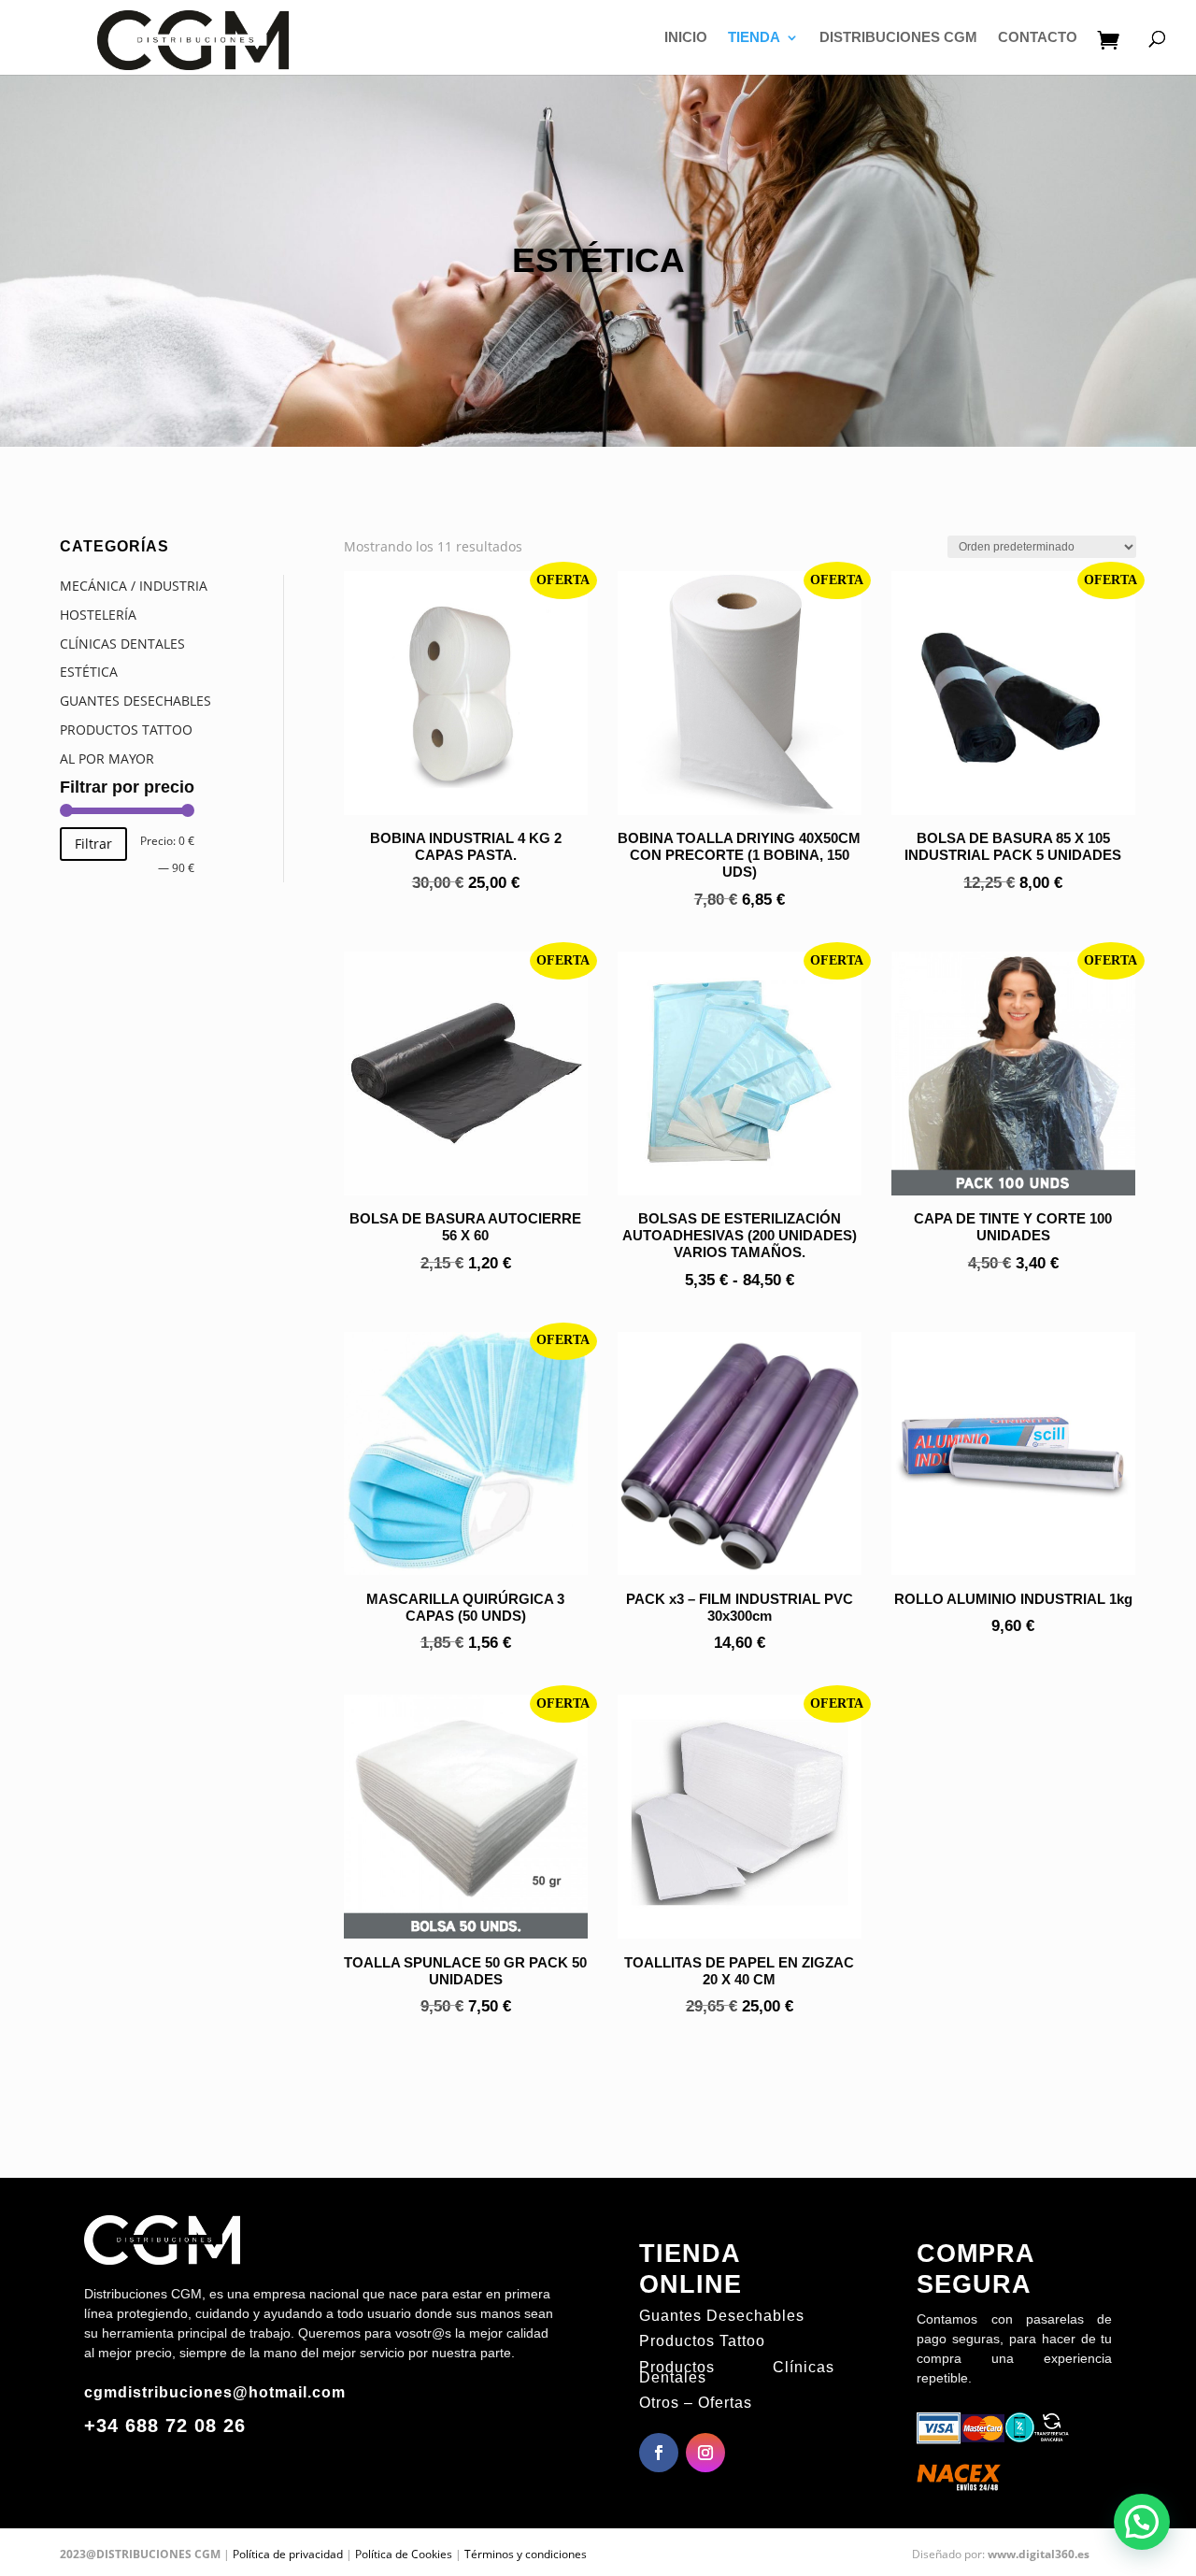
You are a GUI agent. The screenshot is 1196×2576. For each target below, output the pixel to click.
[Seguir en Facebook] (659, 2453)
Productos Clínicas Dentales (737, 2372)
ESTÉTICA (89, 672)
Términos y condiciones (526, 2554)
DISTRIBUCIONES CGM (898, 38)
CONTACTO (1038, 38)
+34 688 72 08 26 (165, 2426)
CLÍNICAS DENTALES (122, 644)
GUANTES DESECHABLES (135, 701)
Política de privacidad (288, 2554)
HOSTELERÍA (98, 615)
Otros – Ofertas (696, 2403)
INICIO (686, 38)
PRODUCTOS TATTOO (126, 730)
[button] (1142, 2522)
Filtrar (93, 844)
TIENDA (754, 38)
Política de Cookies (404, 2554)
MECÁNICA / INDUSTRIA (134, 586)
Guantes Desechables (722, 2316)
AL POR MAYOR (107, 758)
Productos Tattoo (702, 2341)
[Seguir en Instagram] (705, 2453)
